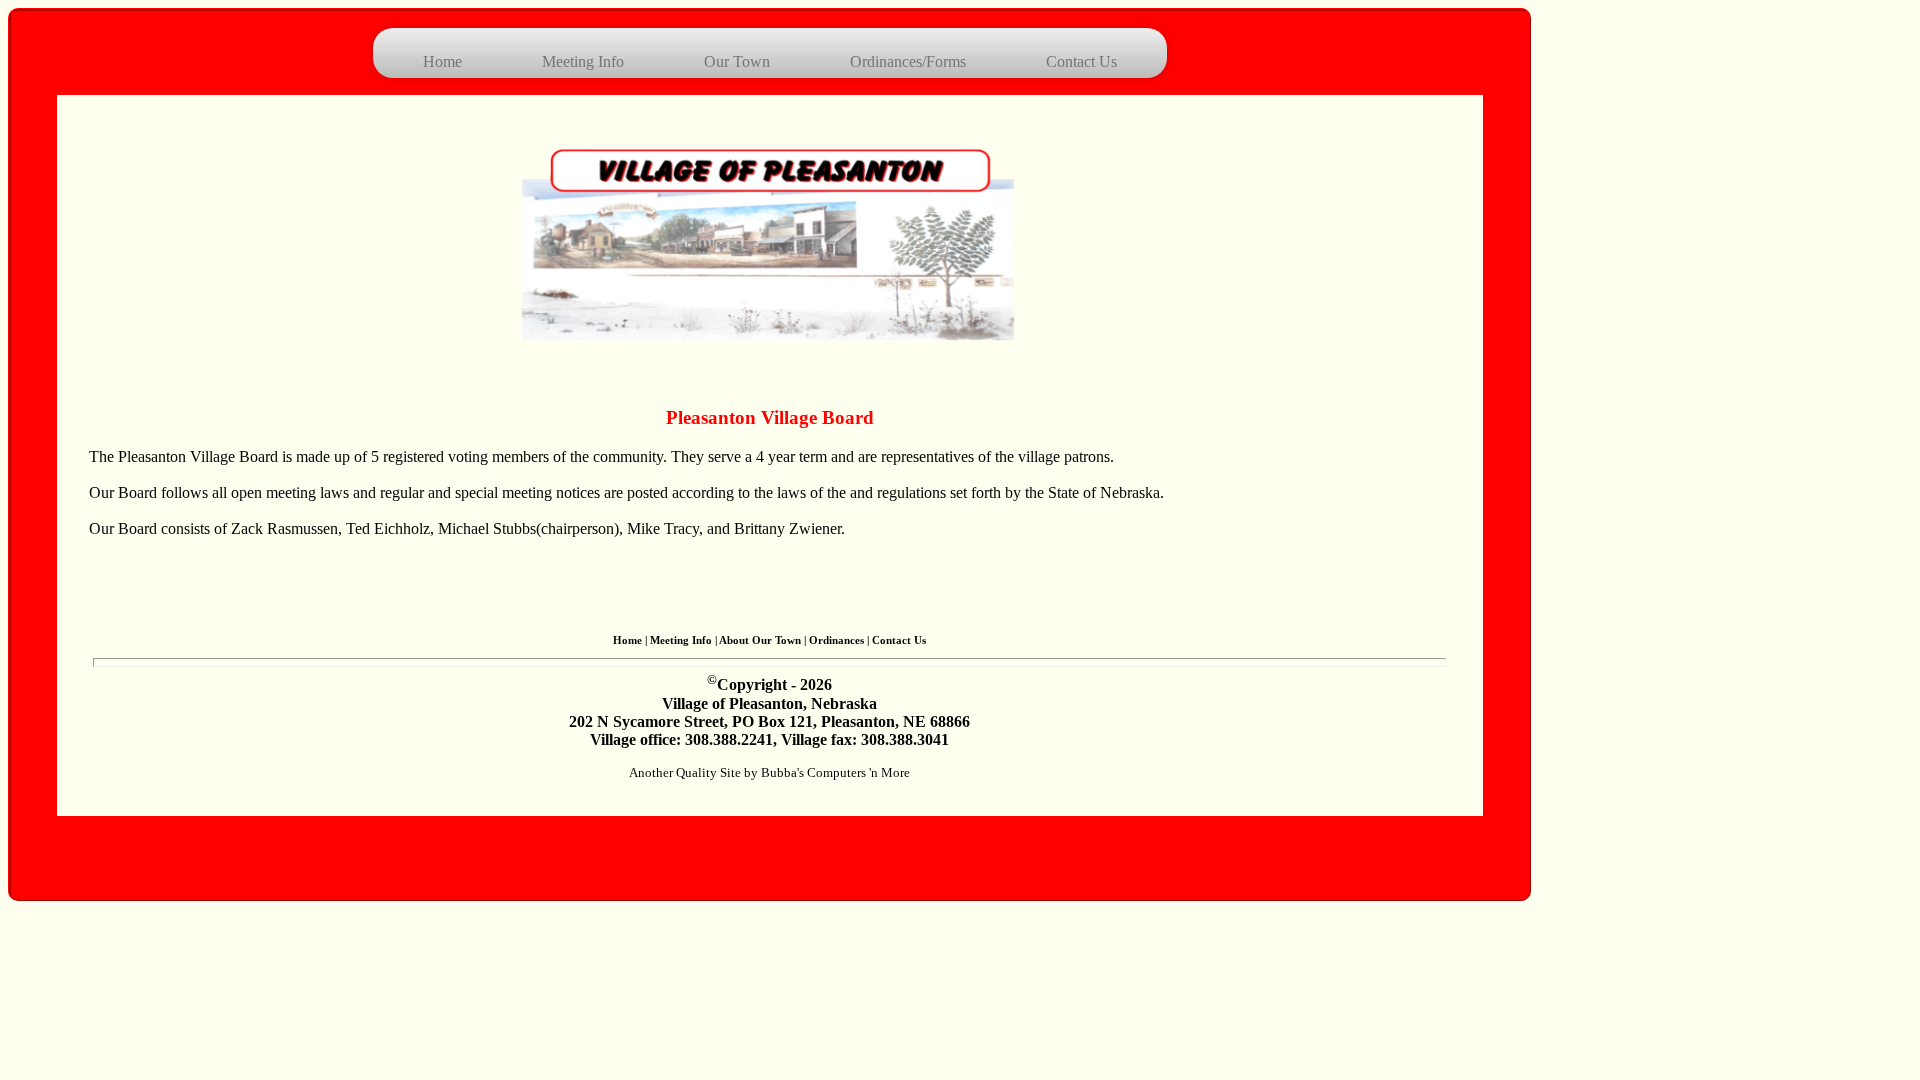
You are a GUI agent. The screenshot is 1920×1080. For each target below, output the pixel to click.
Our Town (737, 61)
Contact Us (1081, 61)
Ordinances (836, 640)
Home (442, 61)
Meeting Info (583, 61)
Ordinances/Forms (908, 61)
